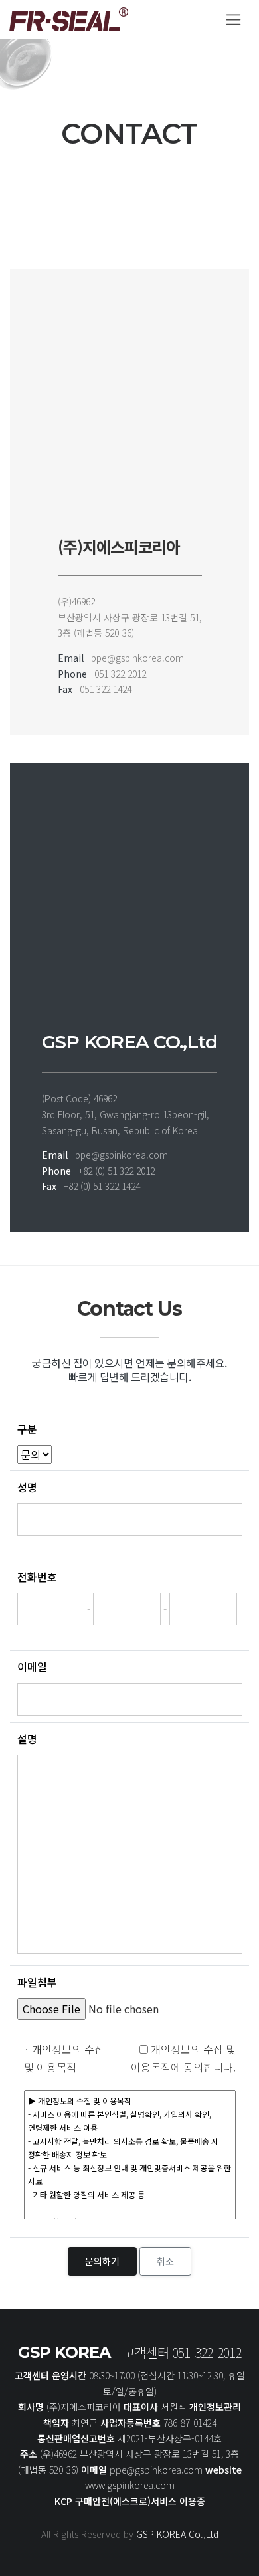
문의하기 (102, 2261)
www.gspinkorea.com (130, 2485)
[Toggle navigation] (233, 20)
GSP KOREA (64, 2352)
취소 (165, 2261)
